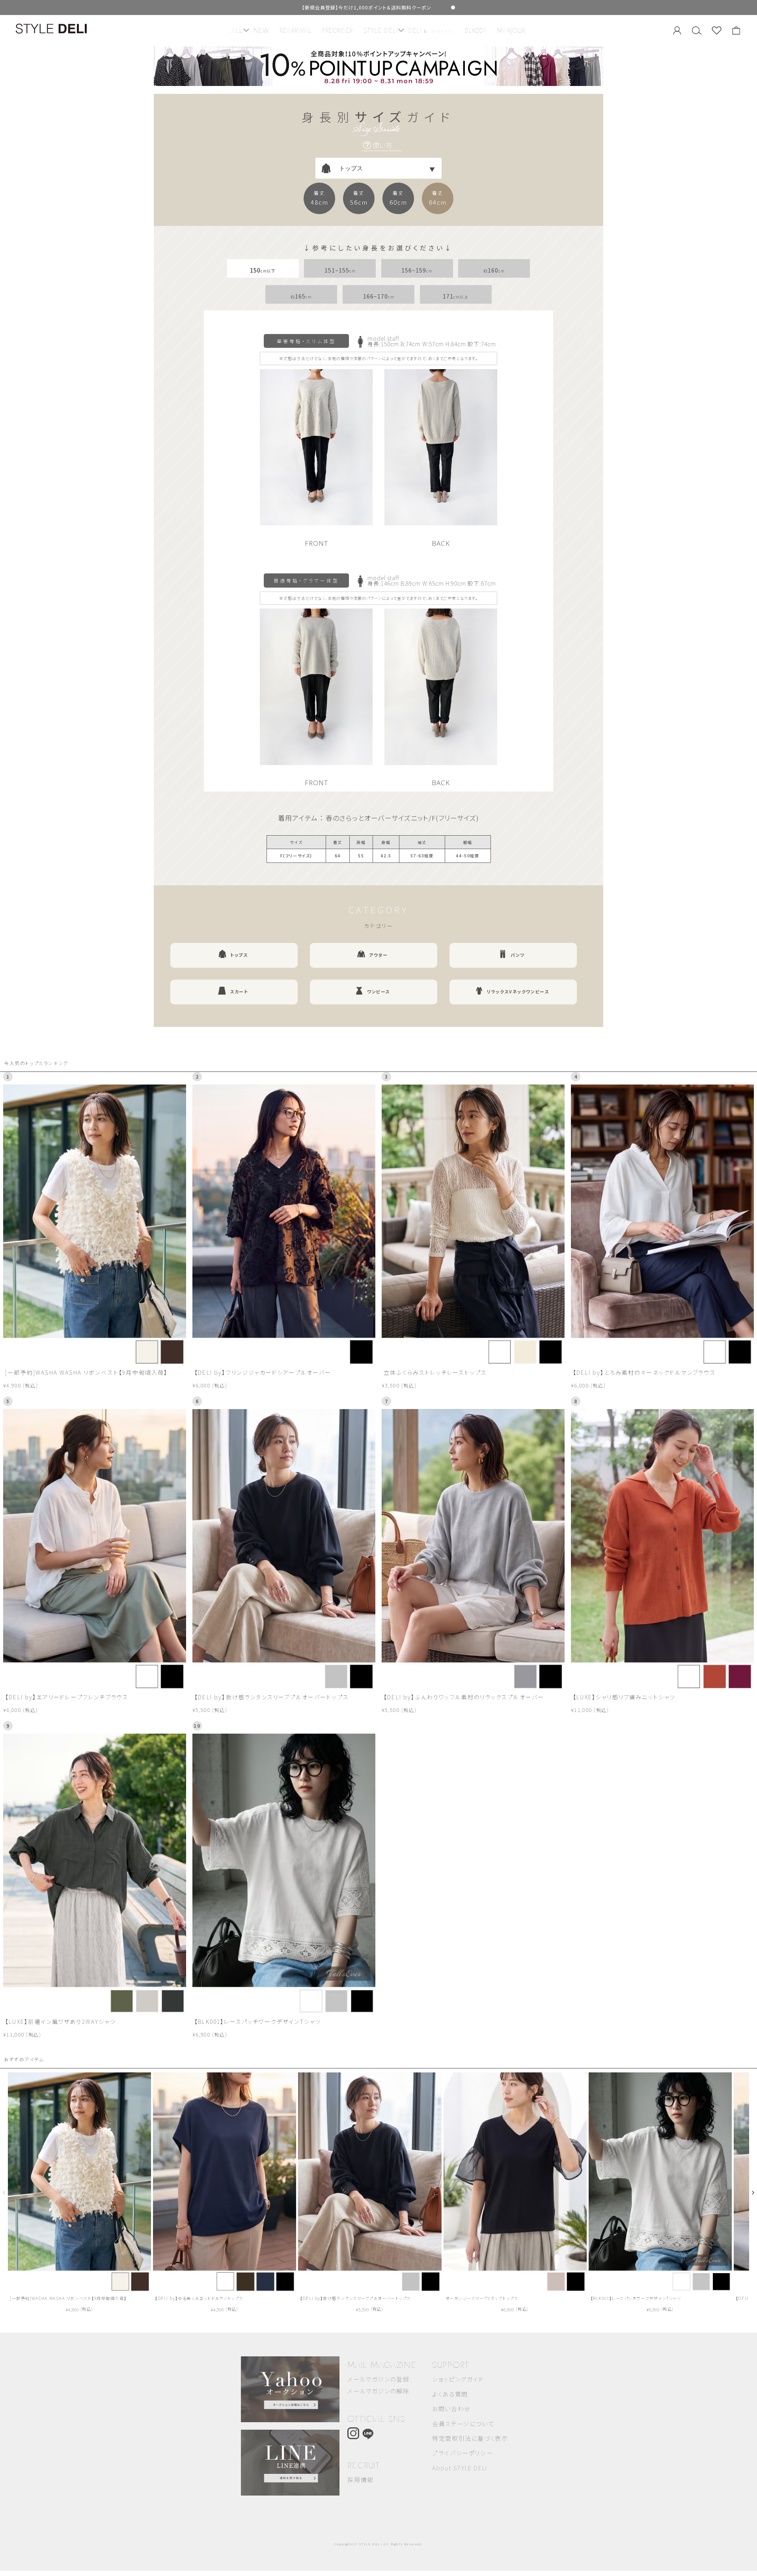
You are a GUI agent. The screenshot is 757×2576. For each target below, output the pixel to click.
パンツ (518, 955)
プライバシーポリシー (462, 2453)
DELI (432, 31)
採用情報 (360, 2480)
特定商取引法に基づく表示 (470, 2438)
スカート (239, 991)
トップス (239, 955)
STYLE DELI (381, 31)
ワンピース (378, 991)
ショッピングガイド (458, 2379)
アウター (378, 955)
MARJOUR (511, 31)
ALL (237, 31)
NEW (261, 31)
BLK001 (476, 31)
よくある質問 (450, 2394)
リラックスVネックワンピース (518, 991)
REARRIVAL (296, 31)
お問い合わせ (451, 2409)
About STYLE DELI (460, 2468)
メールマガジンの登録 (378, 2379)
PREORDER (338, 31)
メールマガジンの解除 (378, 2391)
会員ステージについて (463, 2424)
